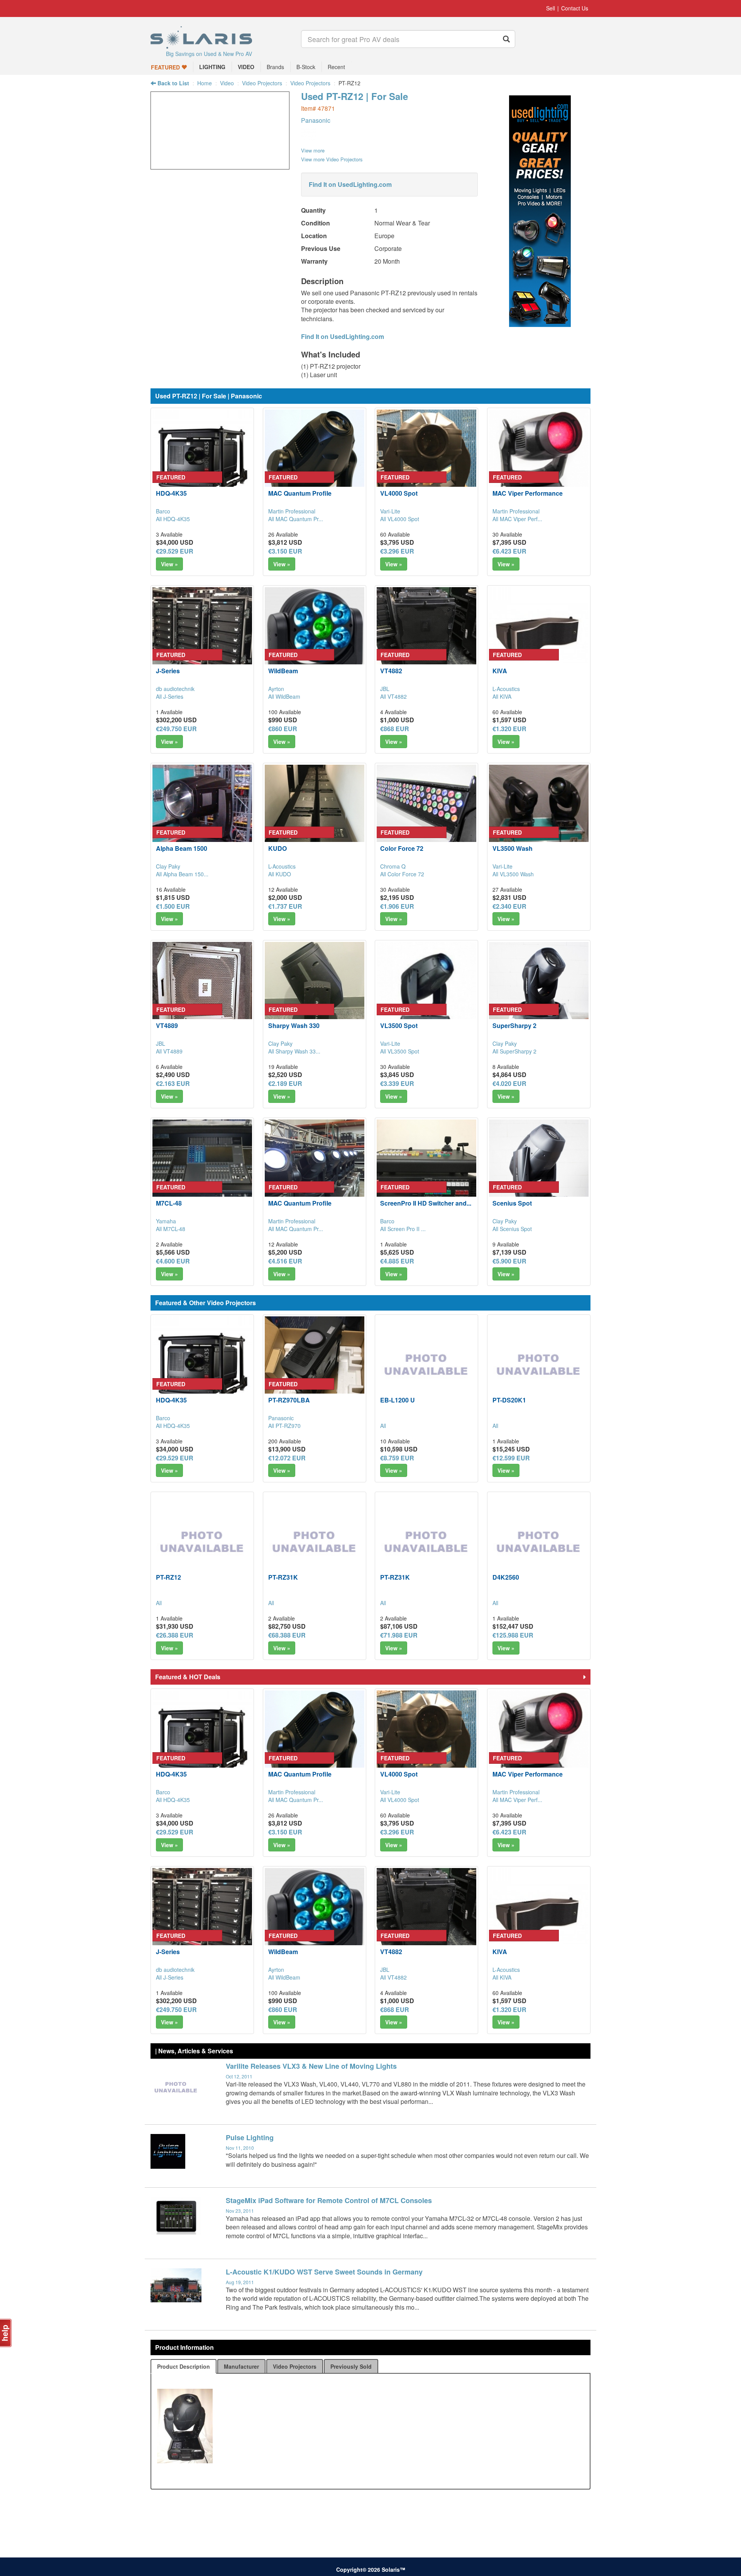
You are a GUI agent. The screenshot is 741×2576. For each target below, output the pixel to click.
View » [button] (169, 564)
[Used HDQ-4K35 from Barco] (202, 459)
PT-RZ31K (283, 1577)
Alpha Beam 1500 (182, 848)
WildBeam (283, 671)
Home (205, 83)
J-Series (168, 671)
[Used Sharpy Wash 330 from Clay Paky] (315, 992)
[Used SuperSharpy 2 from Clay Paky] (539, 992)
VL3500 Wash (513, 848)
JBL (385, 689)
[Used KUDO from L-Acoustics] (315, 815)
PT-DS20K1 (509, 1400)
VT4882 (391, 671)
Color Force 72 (402, 848)
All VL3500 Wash (513, 874)
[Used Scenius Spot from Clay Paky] (539, 1169)
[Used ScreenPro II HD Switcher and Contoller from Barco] (426, 1169)
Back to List (173, 83)
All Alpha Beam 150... (182, 874)
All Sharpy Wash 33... (294, 1051)
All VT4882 (393, 696)
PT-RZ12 (168, 1577)
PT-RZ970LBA (289, 1400)
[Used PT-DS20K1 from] (539, 1366)
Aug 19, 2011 (240, 2282)
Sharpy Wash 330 (294, 1025)
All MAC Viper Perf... (517, 519)
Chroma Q (393, 866)
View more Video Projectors (332, 159)
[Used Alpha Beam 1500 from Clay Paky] (202, 815)
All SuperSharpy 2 (514, 1051)
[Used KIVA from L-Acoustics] (539, 637)
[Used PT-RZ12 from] (202, 1543)
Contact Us (575, 8)
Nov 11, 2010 (240, 2148)
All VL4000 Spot (400, 519)
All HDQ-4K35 (173, 519)
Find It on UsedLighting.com (350, 184)
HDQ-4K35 (171, 493)
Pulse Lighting (250, 2137)
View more (313, 150)
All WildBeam (284, 696)
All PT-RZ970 (284, 1426)
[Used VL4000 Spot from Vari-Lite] (426, 459)
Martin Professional (292, 511)
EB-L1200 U (398, 1400)
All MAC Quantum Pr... (296, 519)
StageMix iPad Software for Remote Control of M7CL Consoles (329, 2200)
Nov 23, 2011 (240, 2211)
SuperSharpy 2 (514, 1025)
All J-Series (170, 696)
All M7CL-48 (171, 1229)
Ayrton (276, 689)
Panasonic (316, 120)
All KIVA (502, 696)
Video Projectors (262, 83)
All (383, 1426)
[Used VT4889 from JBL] (202, 992)
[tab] (184, 2366)
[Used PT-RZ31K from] (315, 1543)
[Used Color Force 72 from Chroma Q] (426, 815)
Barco (163, 511)
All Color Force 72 (402, 874)
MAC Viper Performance (528, 493)
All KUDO (280, 874)
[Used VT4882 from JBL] (426, 637)
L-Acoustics (506, 689)
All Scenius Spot (512, 1229)
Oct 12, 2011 (239, 2076)
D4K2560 (506, 1577)
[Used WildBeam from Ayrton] (315, 637)
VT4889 (167, 1025)
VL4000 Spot (399, 493)
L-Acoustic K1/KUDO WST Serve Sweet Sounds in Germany (324, 2272)
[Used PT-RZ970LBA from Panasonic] (315, 1366)
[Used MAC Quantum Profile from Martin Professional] (315, 459)
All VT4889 (169, 1051)
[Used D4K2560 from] (539, 1543)
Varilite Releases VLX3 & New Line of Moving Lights (311, 2066)
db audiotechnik (175, 689)
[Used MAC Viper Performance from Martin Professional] (539, 459)
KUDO (277, 848)
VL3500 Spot (399, 1025)
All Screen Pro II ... (403, 1229)
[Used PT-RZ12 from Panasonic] (220, 165)
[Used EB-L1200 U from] (426, 1366)
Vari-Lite (390, 511)
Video (227, 83)
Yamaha (166, 1221)
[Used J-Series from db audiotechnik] (202, 637)
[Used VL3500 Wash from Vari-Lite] (539, 815)
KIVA (500, 671)
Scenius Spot (512, 1203)
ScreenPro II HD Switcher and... (426, 1203)
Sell (551, 8)
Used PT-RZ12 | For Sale (354, 96)
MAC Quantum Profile (300, 493)
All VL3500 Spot (400, 1051)
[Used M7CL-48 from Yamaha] (202, 1169)
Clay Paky (168, 866)
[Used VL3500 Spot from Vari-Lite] (426, 992)
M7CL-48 (169, 1203)
